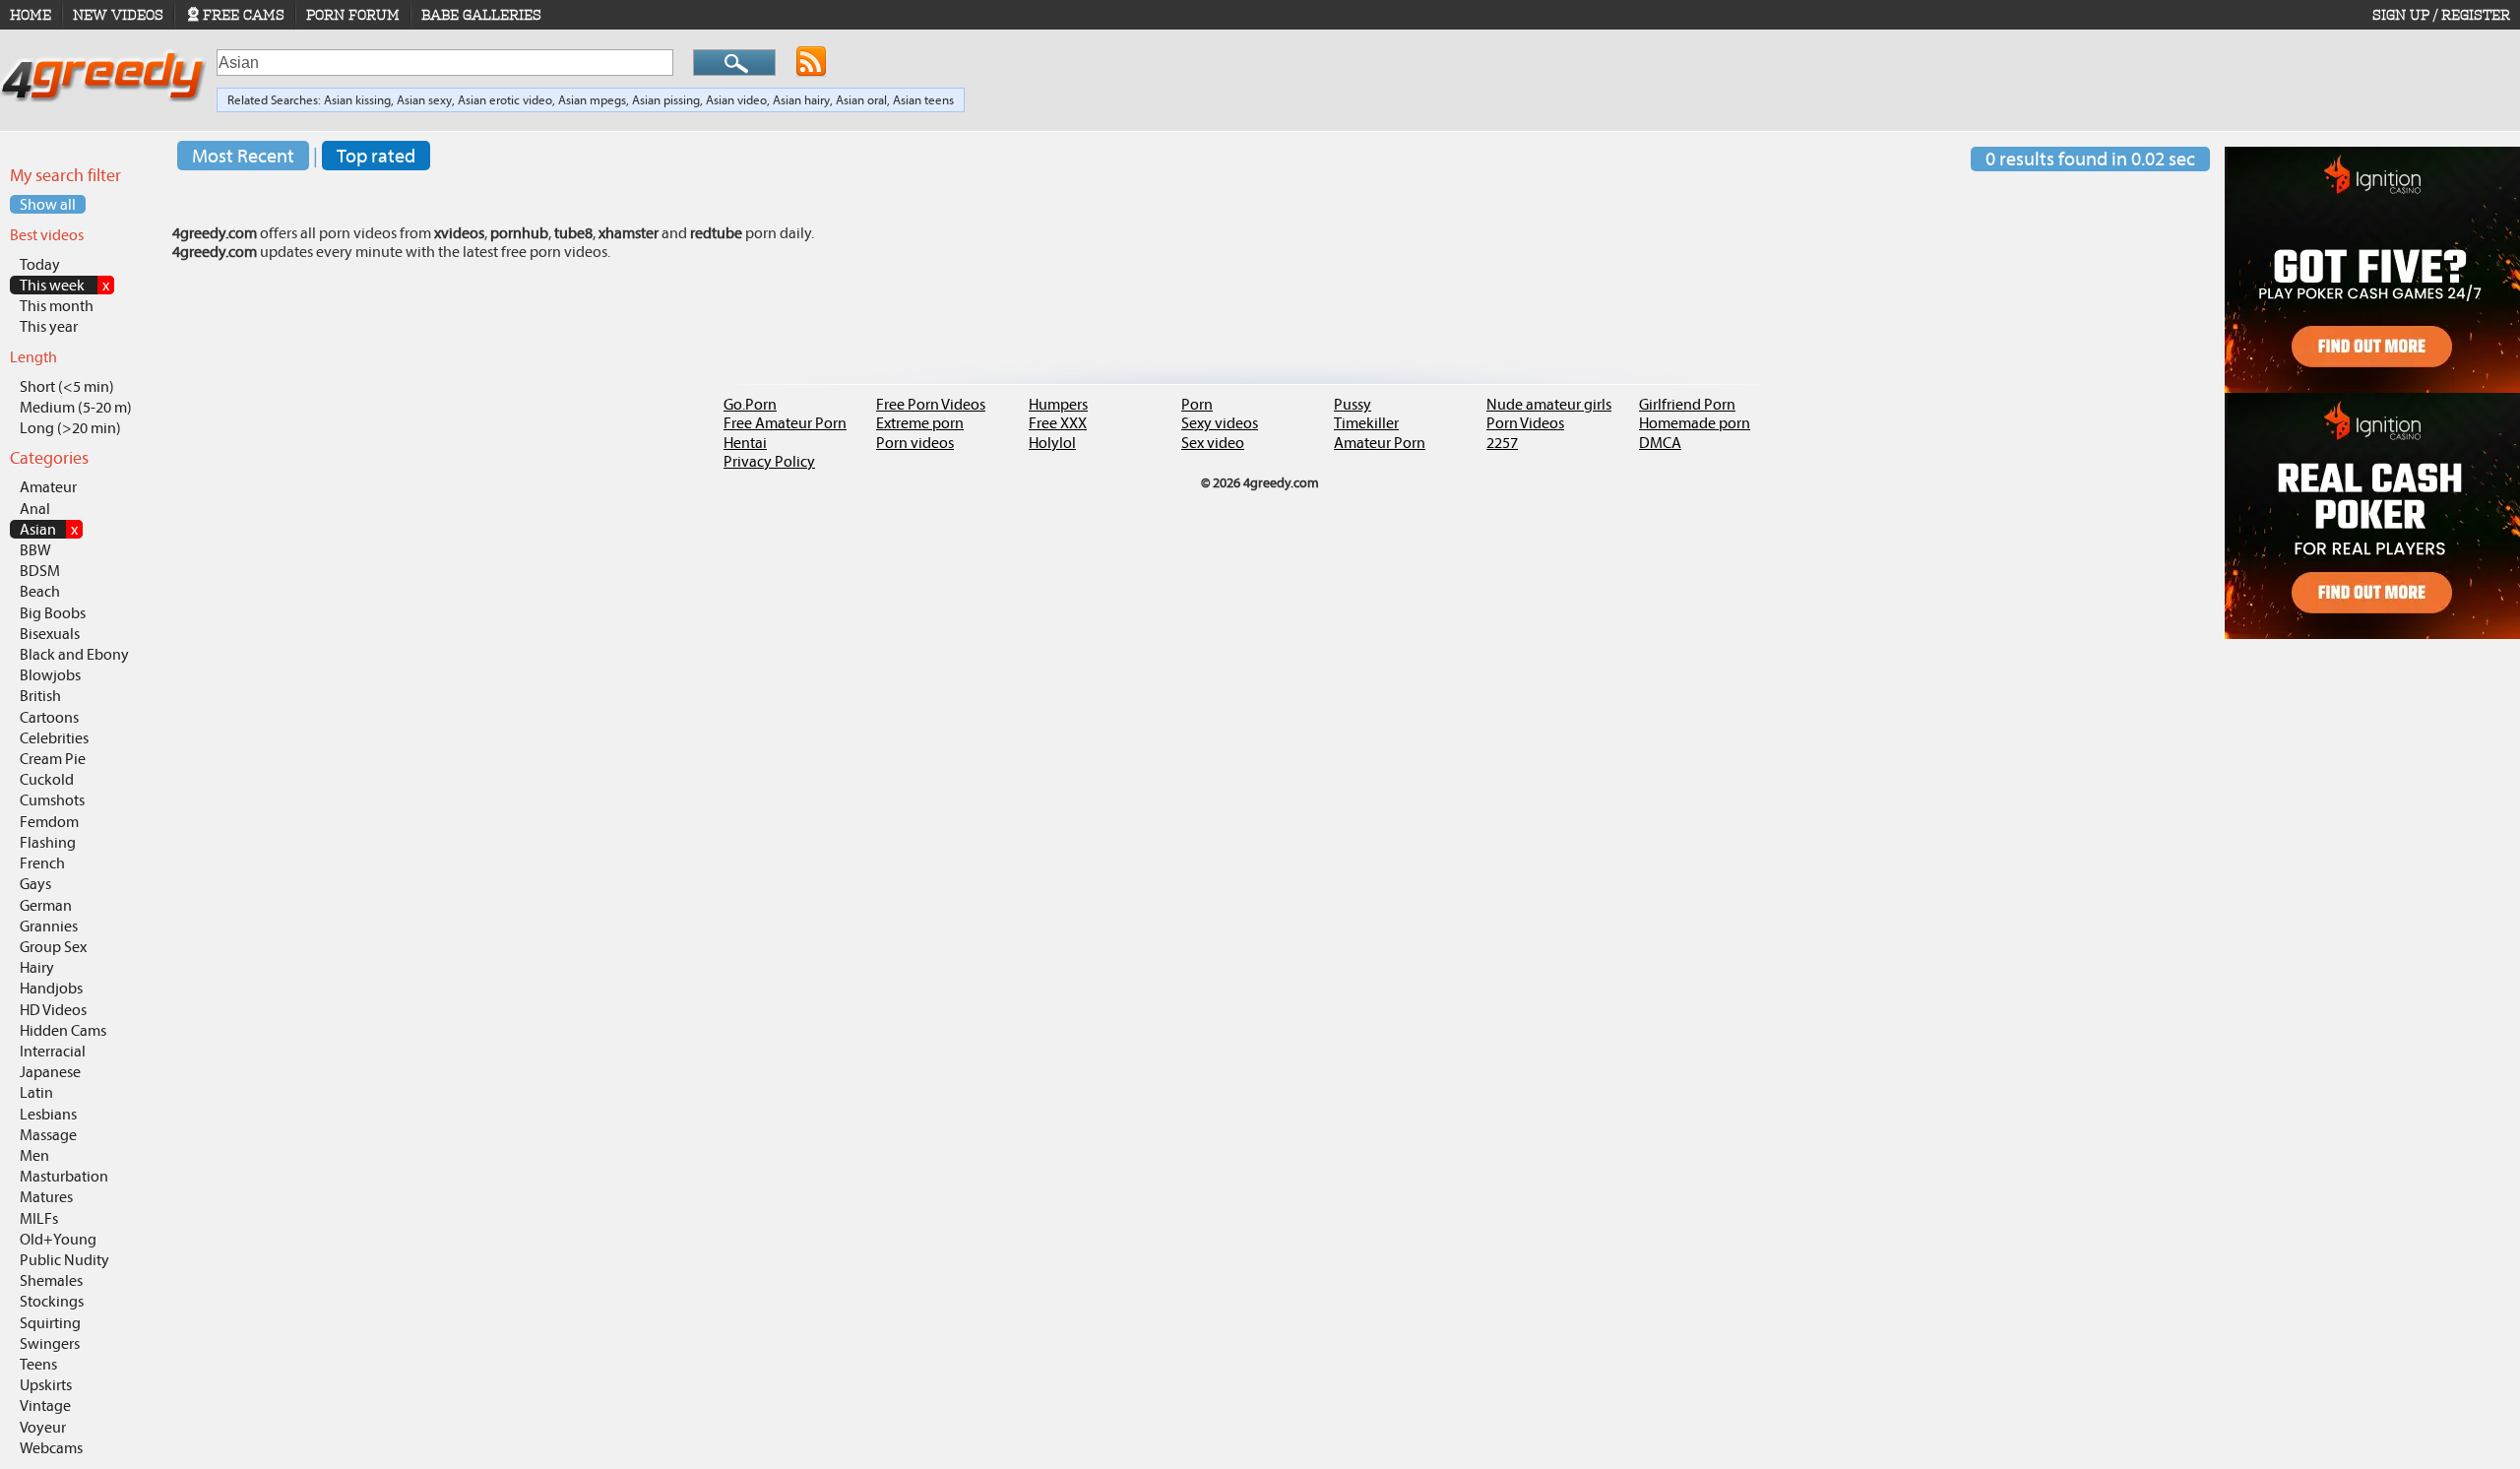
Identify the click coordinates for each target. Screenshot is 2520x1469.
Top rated (376, 156)
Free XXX (1058, 423)
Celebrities (54, 738)
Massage (48, 1135)
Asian (49, 529)
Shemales (51, 1280)
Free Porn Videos (931, 404)
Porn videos (915, 443)
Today (40, 264)
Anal (35, 509)
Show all (48, 204)
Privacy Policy (769, 461)
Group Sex (53, 947)
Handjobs (51, 988)
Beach (40, 591)
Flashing (48, 842)
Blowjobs (50, 675)
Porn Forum (353, 15)
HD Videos (53, 1010)
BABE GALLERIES (481, 15)
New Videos (118, 15)
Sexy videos (1220, 423)
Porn (1197, 404)
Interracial (53, 1051)
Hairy (37, 967)
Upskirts (46, 1385)
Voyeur (43, 1427)
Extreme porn (920, 423)
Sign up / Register (2441, 15)
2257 (1502, 443)
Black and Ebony (74, 654)
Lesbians (48, 1114)
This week (64, 285)
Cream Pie (53, 759)
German (46, 905)
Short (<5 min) (67, 386)
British (40, 696)
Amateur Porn (1380, 443)
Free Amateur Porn (785, 423)
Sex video (1213, 443)
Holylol (1052, 443)
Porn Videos (1525, 423)
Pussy (1353, 404)
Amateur (48, 487)
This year (49, 326)
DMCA (1660, 443)
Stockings (52, 1301)
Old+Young (58, 1239)
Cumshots (52, 800)
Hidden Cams (63, 1030)
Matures (46, 1197)
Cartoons (49, 717)
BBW (35, 550)
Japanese (50, 1072)
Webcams (51, 1448)
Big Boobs (53, 613)
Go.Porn (750, 404)
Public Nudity (64, 1260)
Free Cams (244, 15)
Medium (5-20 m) (76, 407)
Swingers (50, 1343)
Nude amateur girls (1549, 404)
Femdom (49, 822)
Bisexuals (50, 634)
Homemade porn (1695, 423)
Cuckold (47, 779)
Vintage (45, 1405)
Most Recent (243, 156)
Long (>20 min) (70, 428)
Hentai (745, 443)
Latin (36, 1092)
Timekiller (1366, 423)
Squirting (50, 1323)
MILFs (39, 1218)
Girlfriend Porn (1687, 404)
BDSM (40, 571)
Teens (38, 1364)
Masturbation (64, 1176)
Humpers (1058, 404)
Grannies (49, 926)
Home (31, 15)
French (42, 863)
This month (57, 306)
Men (34, 1155)
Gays (35, 884)
